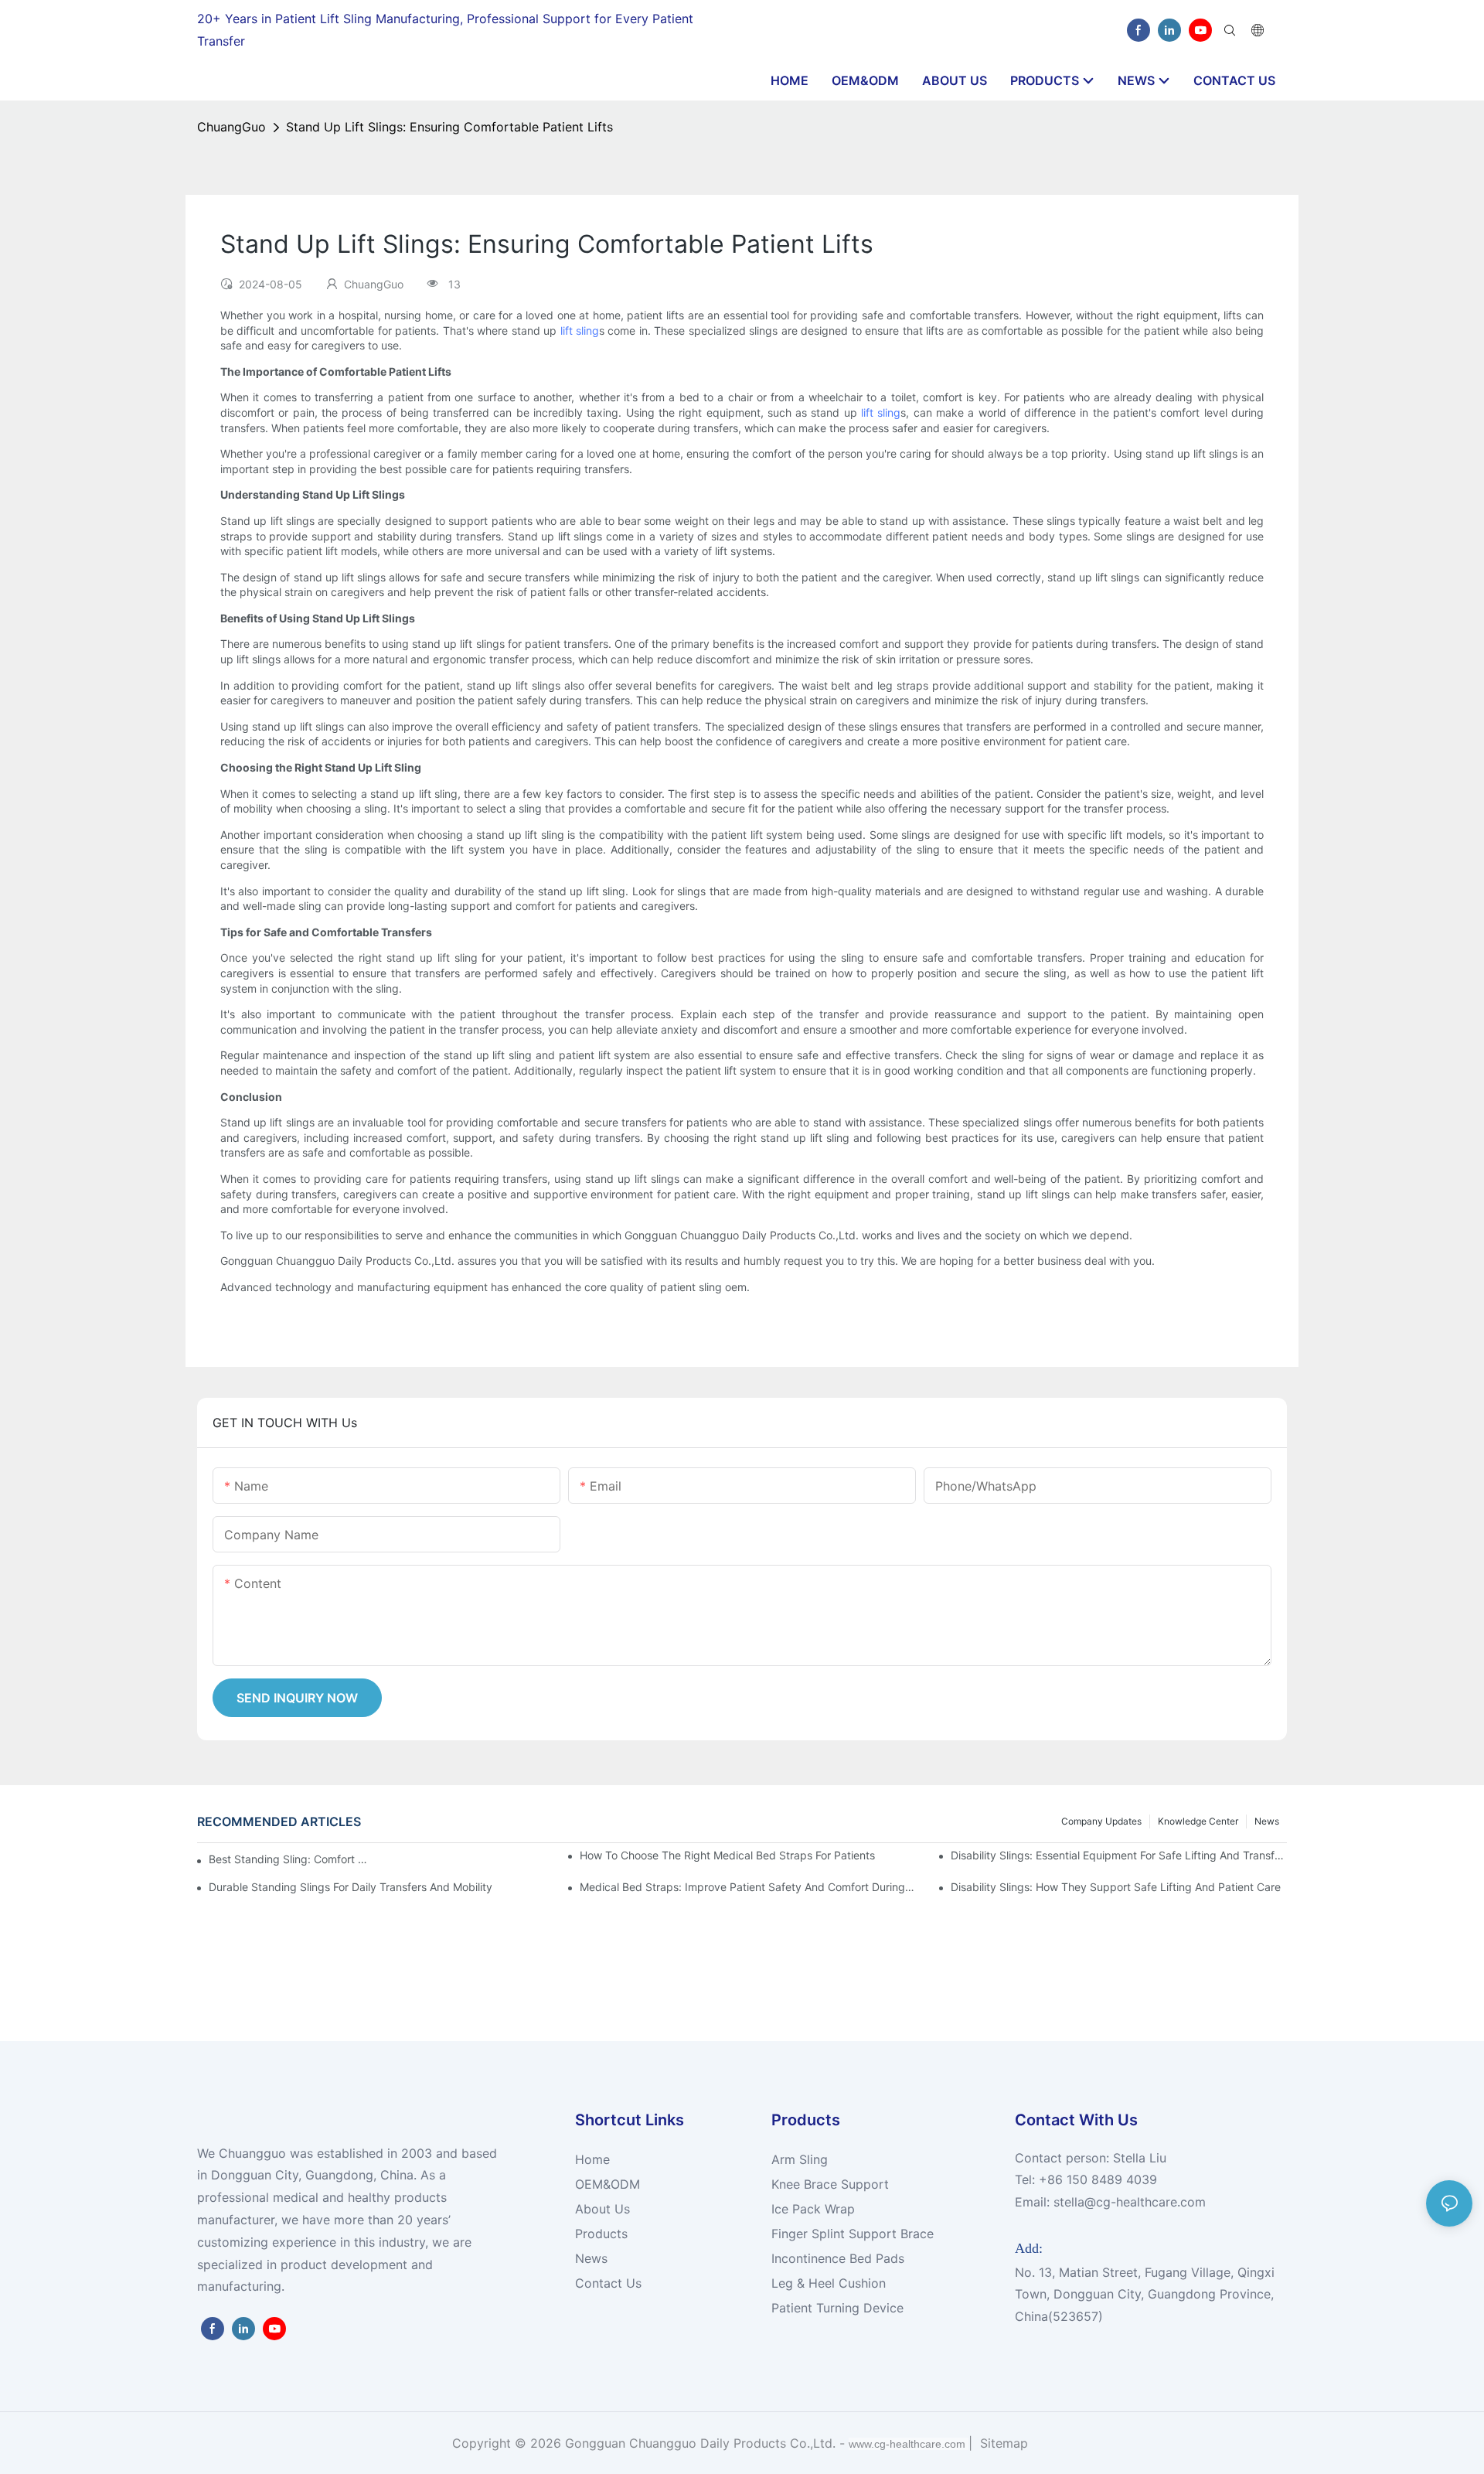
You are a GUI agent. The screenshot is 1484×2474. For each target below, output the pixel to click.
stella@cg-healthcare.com (1130, 2202)
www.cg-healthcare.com (909, 2444)
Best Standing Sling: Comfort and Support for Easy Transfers (290, 1859)
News (1267, 1821)
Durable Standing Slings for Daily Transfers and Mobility (351, 1887)
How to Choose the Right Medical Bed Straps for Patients (727, 1855)
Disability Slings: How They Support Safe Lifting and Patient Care (1116, 1887)
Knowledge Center (1198, 1821)
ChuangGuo (231, 127)
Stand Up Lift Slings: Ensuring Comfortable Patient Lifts (449, 127)
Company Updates (1101, 1821)
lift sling (580, 331)
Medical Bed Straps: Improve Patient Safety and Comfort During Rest (748, 1887)
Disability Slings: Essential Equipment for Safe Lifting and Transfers (1119, 1855)
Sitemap (1002, 2443)
